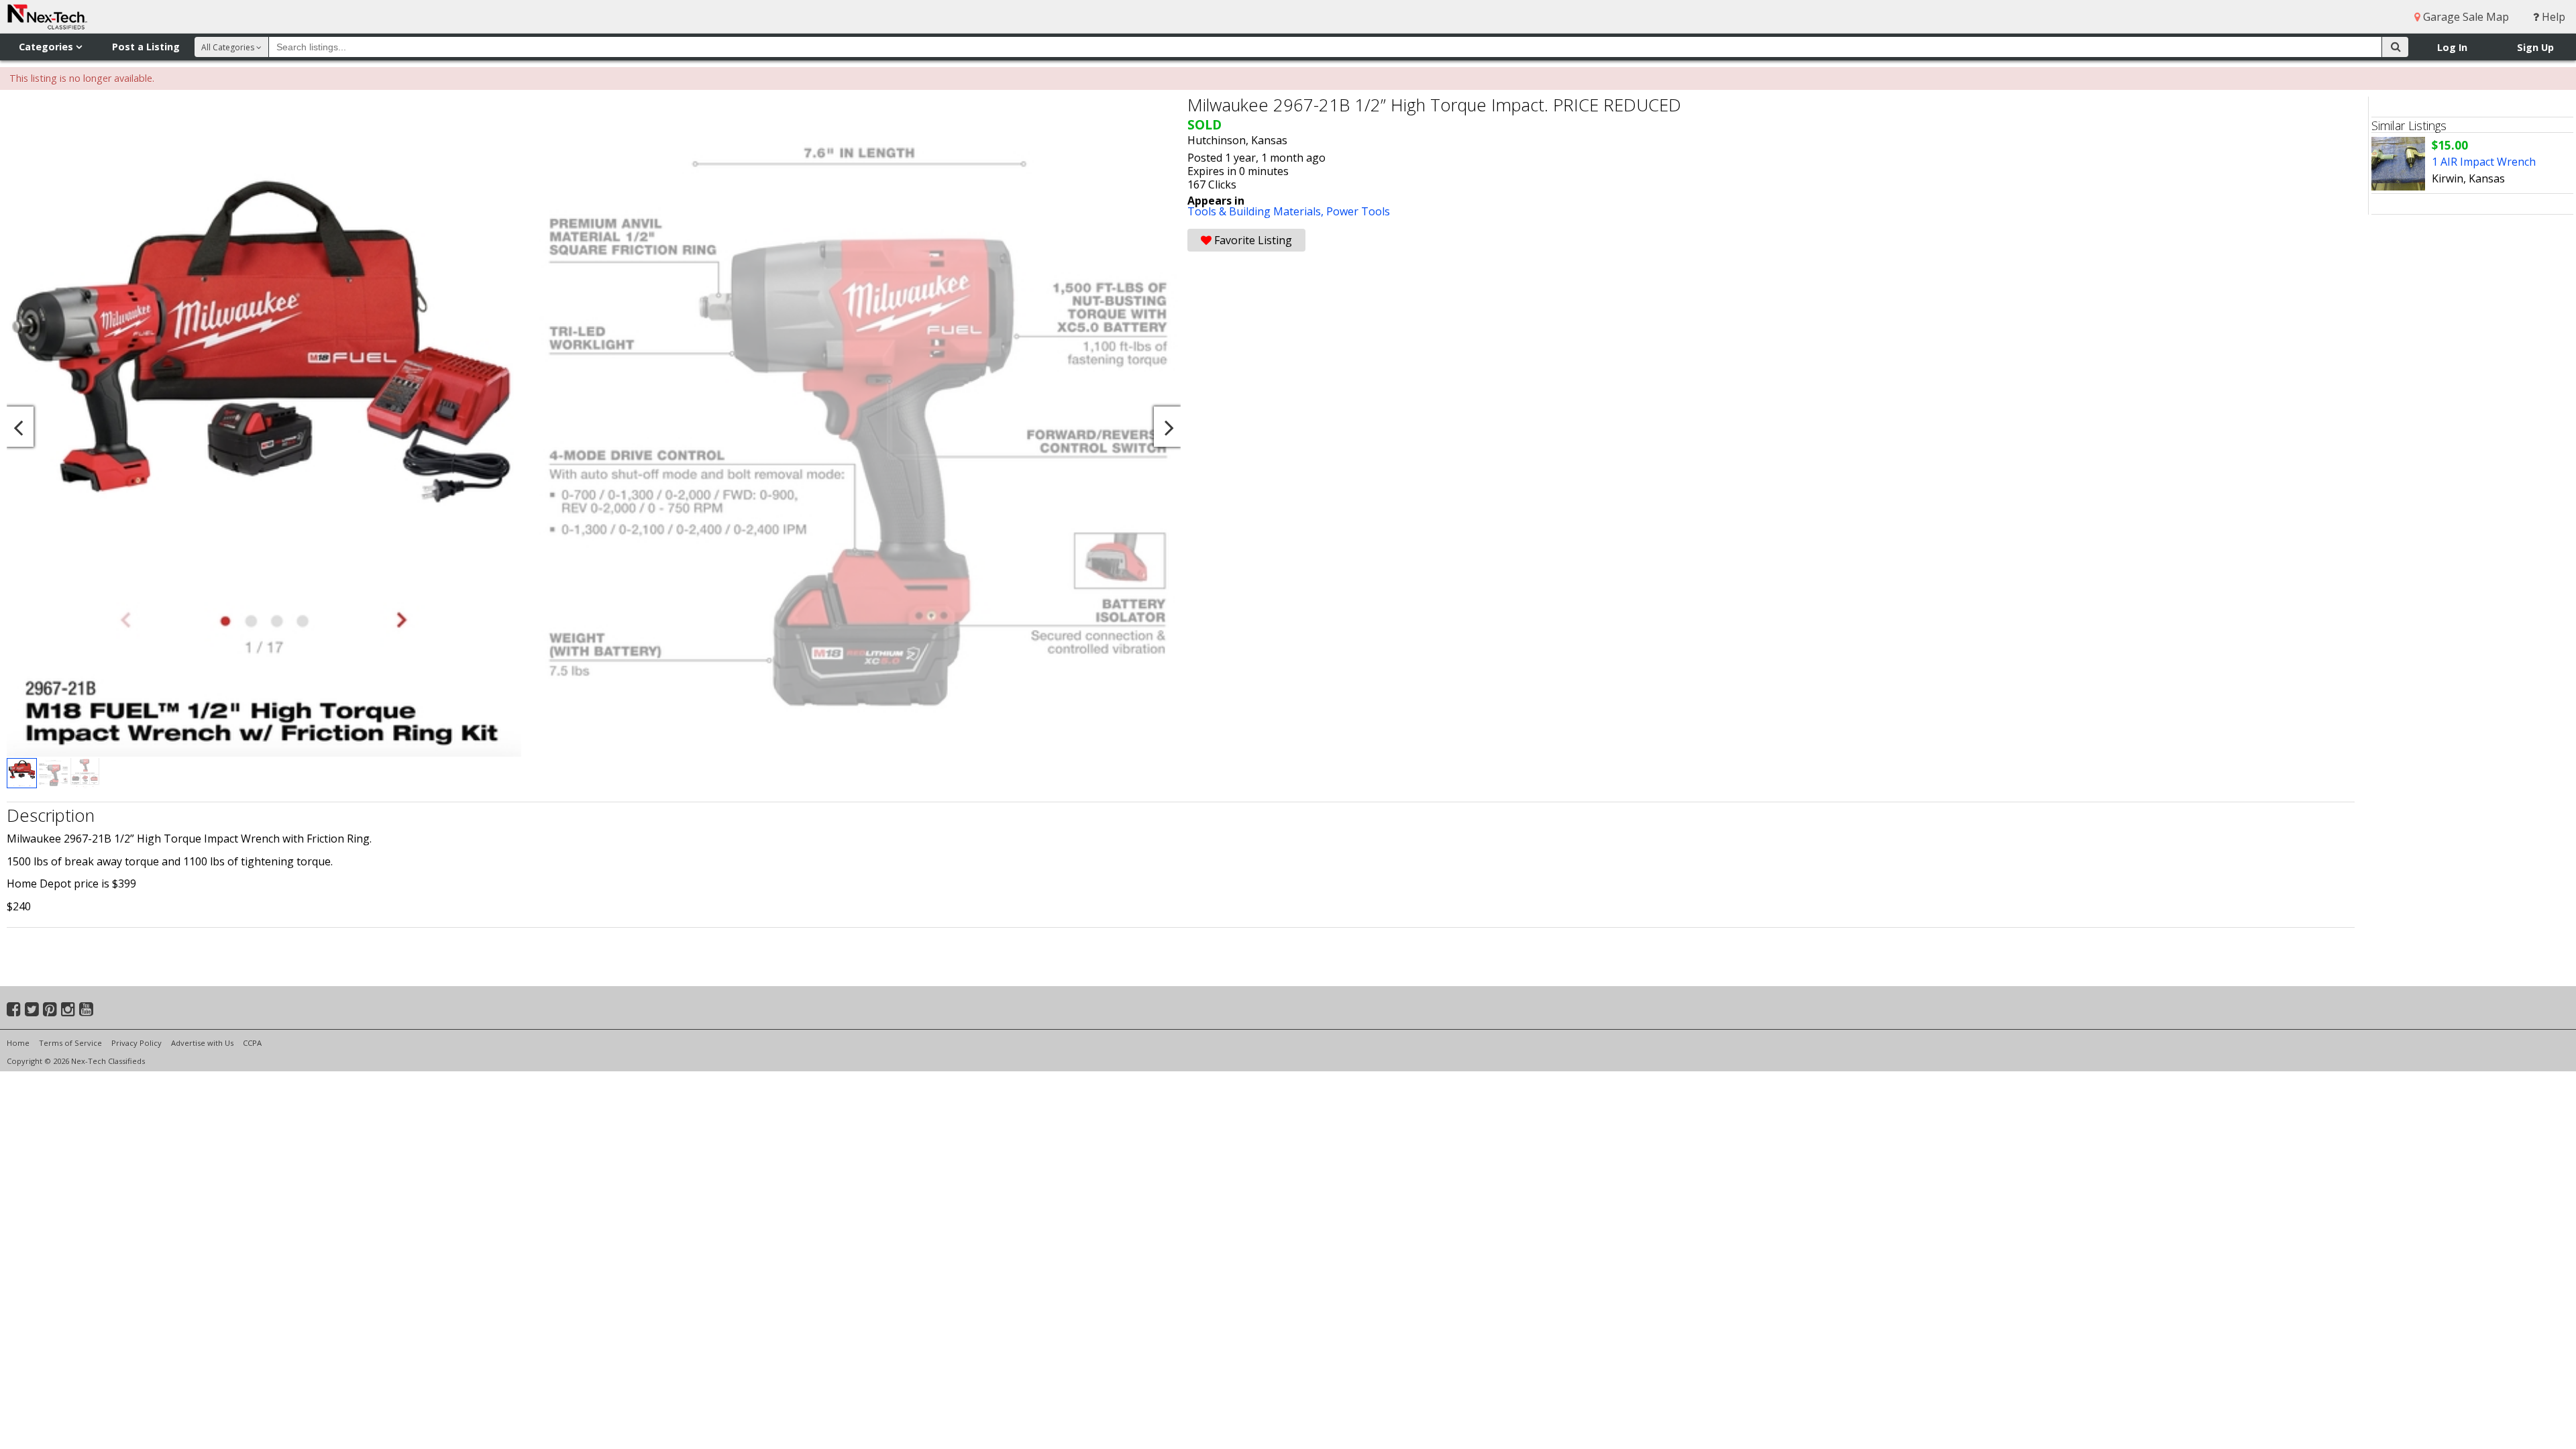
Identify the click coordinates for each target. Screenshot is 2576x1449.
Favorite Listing (1252, 240)
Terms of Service (70, 1043)
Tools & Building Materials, (1257, 211)
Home (18, 1043)
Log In (2452, 47)
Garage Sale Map (2465, 17)
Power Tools (1358, 211)
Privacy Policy (137, 1043)
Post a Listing (146, 47)
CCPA (252, 1043)
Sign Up (2535, 47)
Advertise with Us (202, 1043)
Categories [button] (47, 47)
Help (2552, 17)
